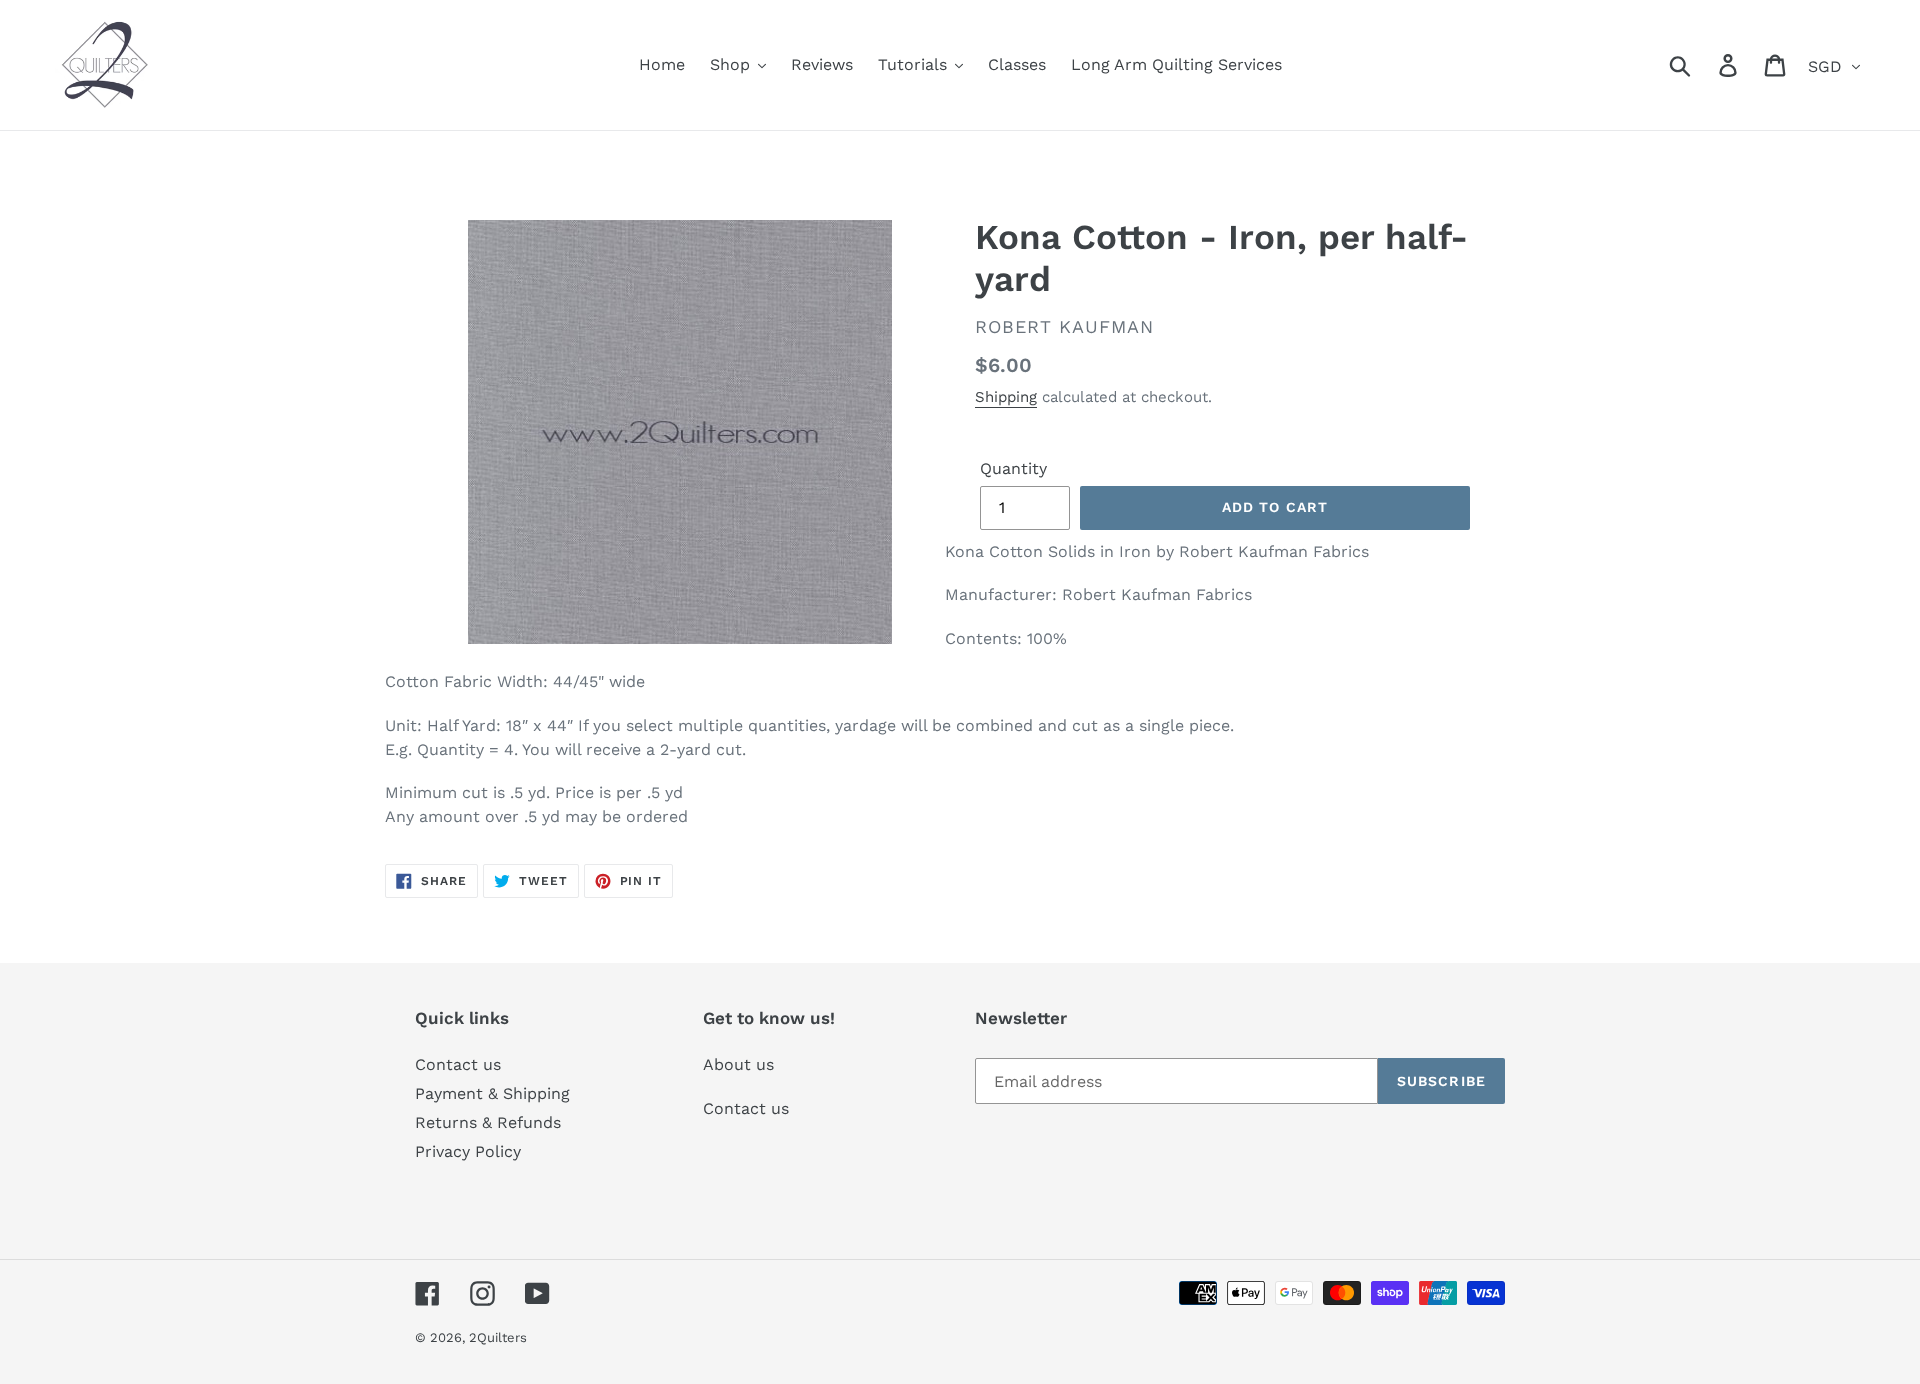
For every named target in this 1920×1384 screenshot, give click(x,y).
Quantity (1013, 468)
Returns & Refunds (488, 1122)
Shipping (1006, 397)
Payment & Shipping (492, 1093)
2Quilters (498, 1337)
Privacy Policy (468, 1151)
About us (738, 1064)
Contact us (458, 1064)
